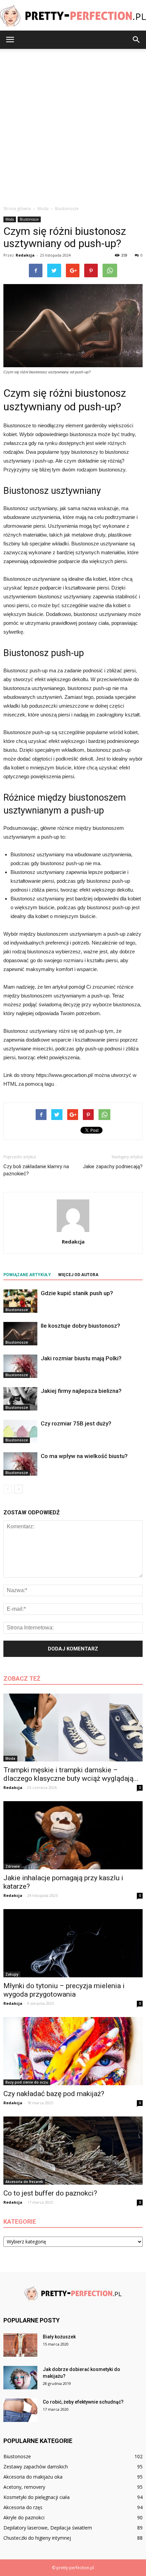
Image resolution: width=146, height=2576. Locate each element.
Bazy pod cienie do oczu (27, 2082)
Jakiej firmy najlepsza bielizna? (81, 1391)
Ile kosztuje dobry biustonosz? (80, 1326)
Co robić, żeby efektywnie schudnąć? (83, 2402)
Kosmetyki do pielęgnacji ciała (36, 2497)
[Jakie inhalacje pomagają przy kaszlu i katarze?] (73, 1835)
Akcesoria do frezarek (24, 2182)
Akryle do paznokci (24, 2517)
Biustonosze (29, 219)
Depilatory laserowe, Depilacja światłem (48, 2528)
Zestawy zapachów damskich (36, 2467)
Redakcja (25, 255)
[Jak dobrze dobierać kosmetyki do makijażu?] (20, 2378)
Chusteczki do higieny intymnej (37, 2538)
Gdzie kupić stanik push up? (77, 1293)
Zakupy (12, 1974)
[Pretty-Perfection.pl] (73, 16)
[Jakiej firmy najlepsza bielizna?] (20, 1399)
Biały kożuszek (59, 2337)
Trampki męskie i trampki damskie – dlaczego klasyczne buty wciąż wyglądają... (71, 1774)
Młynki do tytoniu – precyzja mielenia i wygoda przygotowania (64, 1990)
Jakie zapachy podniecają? (113, 1166)
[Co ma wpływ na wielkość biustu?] (20, 1464)
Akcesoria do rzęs (23, 2507)
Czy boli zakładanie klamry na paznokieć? (36, 1170)
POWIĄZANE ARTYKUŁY (27, 1275)
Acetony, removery (24, 2487)
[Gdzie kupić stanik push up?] (20, 1301)
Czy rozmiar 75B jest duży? (76, 1423)
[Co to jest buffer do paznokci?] (73, 2151)
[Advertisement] (73, 125)
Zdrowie (13, 1866)
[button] (136, 40)
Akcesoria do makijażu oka (33, 2477)
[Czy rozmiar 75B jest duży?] (20, 1431)
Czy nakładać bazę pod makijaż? (54, 2094)
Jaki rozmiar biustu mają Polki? (81, 1358)
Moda (10, 219)
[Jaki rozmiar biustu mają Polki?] (20, 1366)
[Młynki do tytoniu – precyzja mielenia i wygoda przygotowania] (73, 1943)
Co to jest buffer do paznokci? (50, 2193)
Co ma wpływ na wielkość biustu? (84, 1456)
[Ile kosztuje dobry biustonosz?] (20, 1334)
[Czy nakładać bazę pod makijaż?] (73, 2051)
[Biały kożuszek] (20, 2345)
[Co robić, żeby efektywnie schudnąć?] (20, 2410)
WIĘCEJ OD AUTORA (78, 1275)
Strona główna (17, 209)
